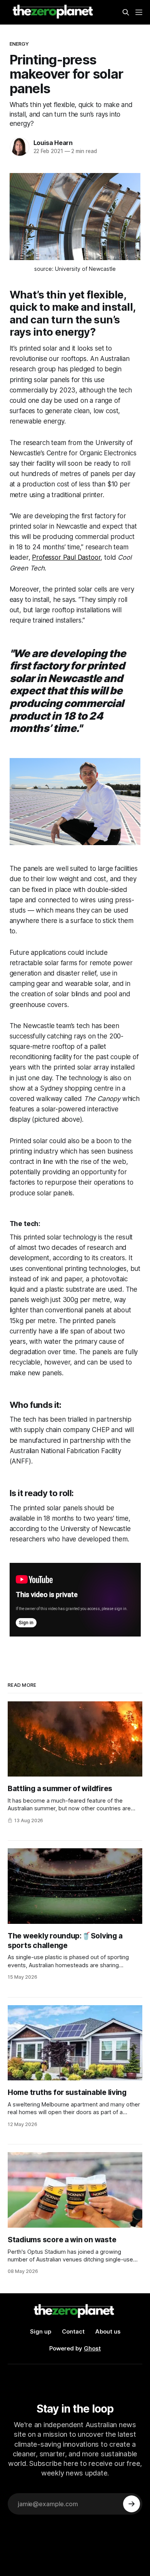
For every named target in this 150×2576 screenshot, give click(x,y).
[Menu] (139, 12)
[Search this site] (126, 12)
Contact (73, 2331)
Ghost (92, 2348)
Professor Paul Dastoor (66, 557)
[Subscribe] (132, 2504)
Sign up (41, 2331)
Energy (19, 44)
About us (108, 2331)
